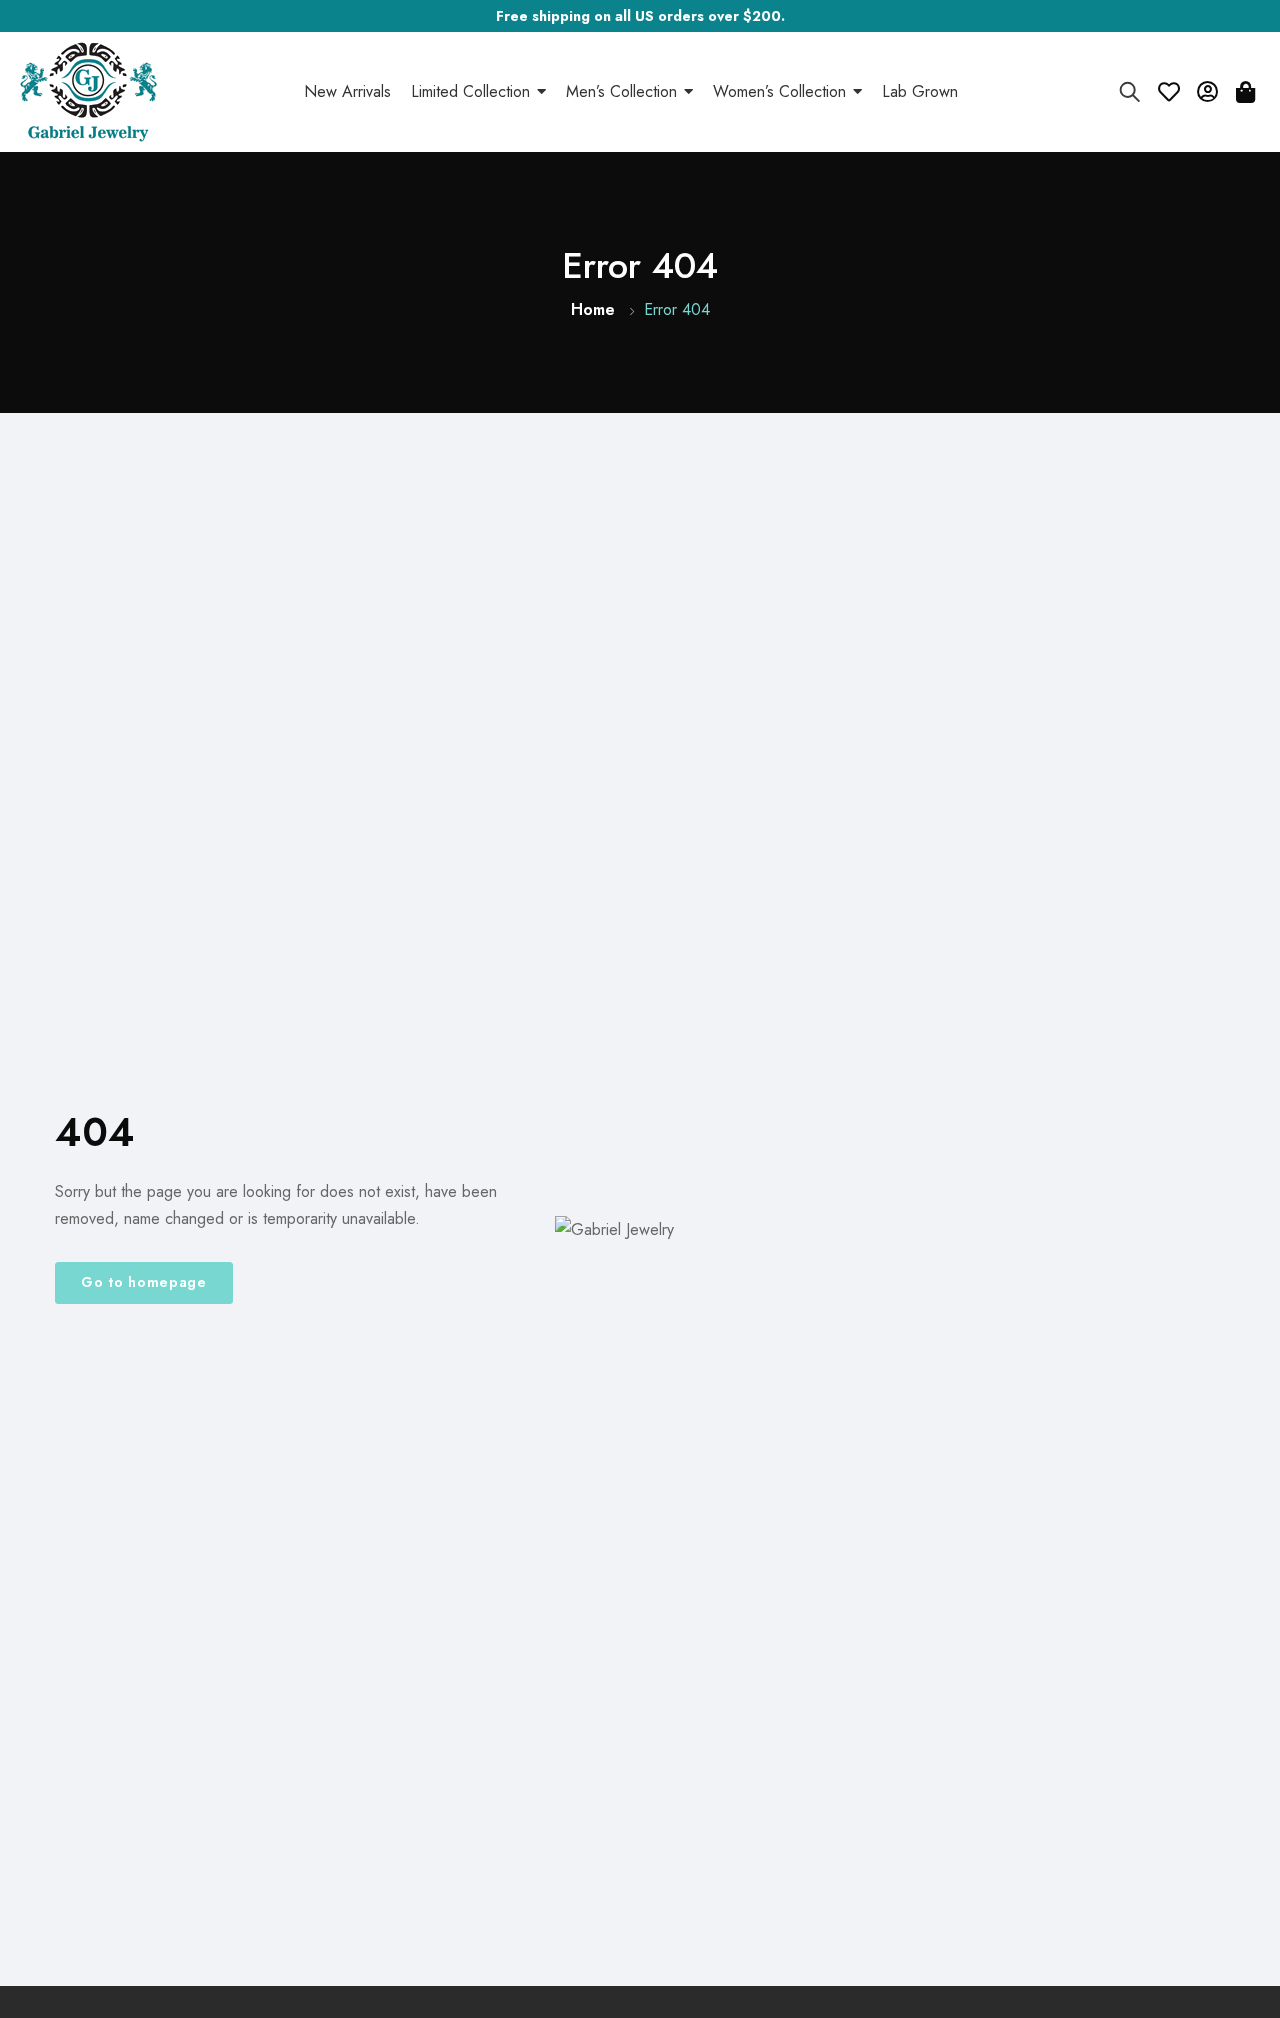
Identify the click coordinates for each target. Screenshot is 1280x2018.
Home (593, 309)
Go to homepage (144, 1282)
